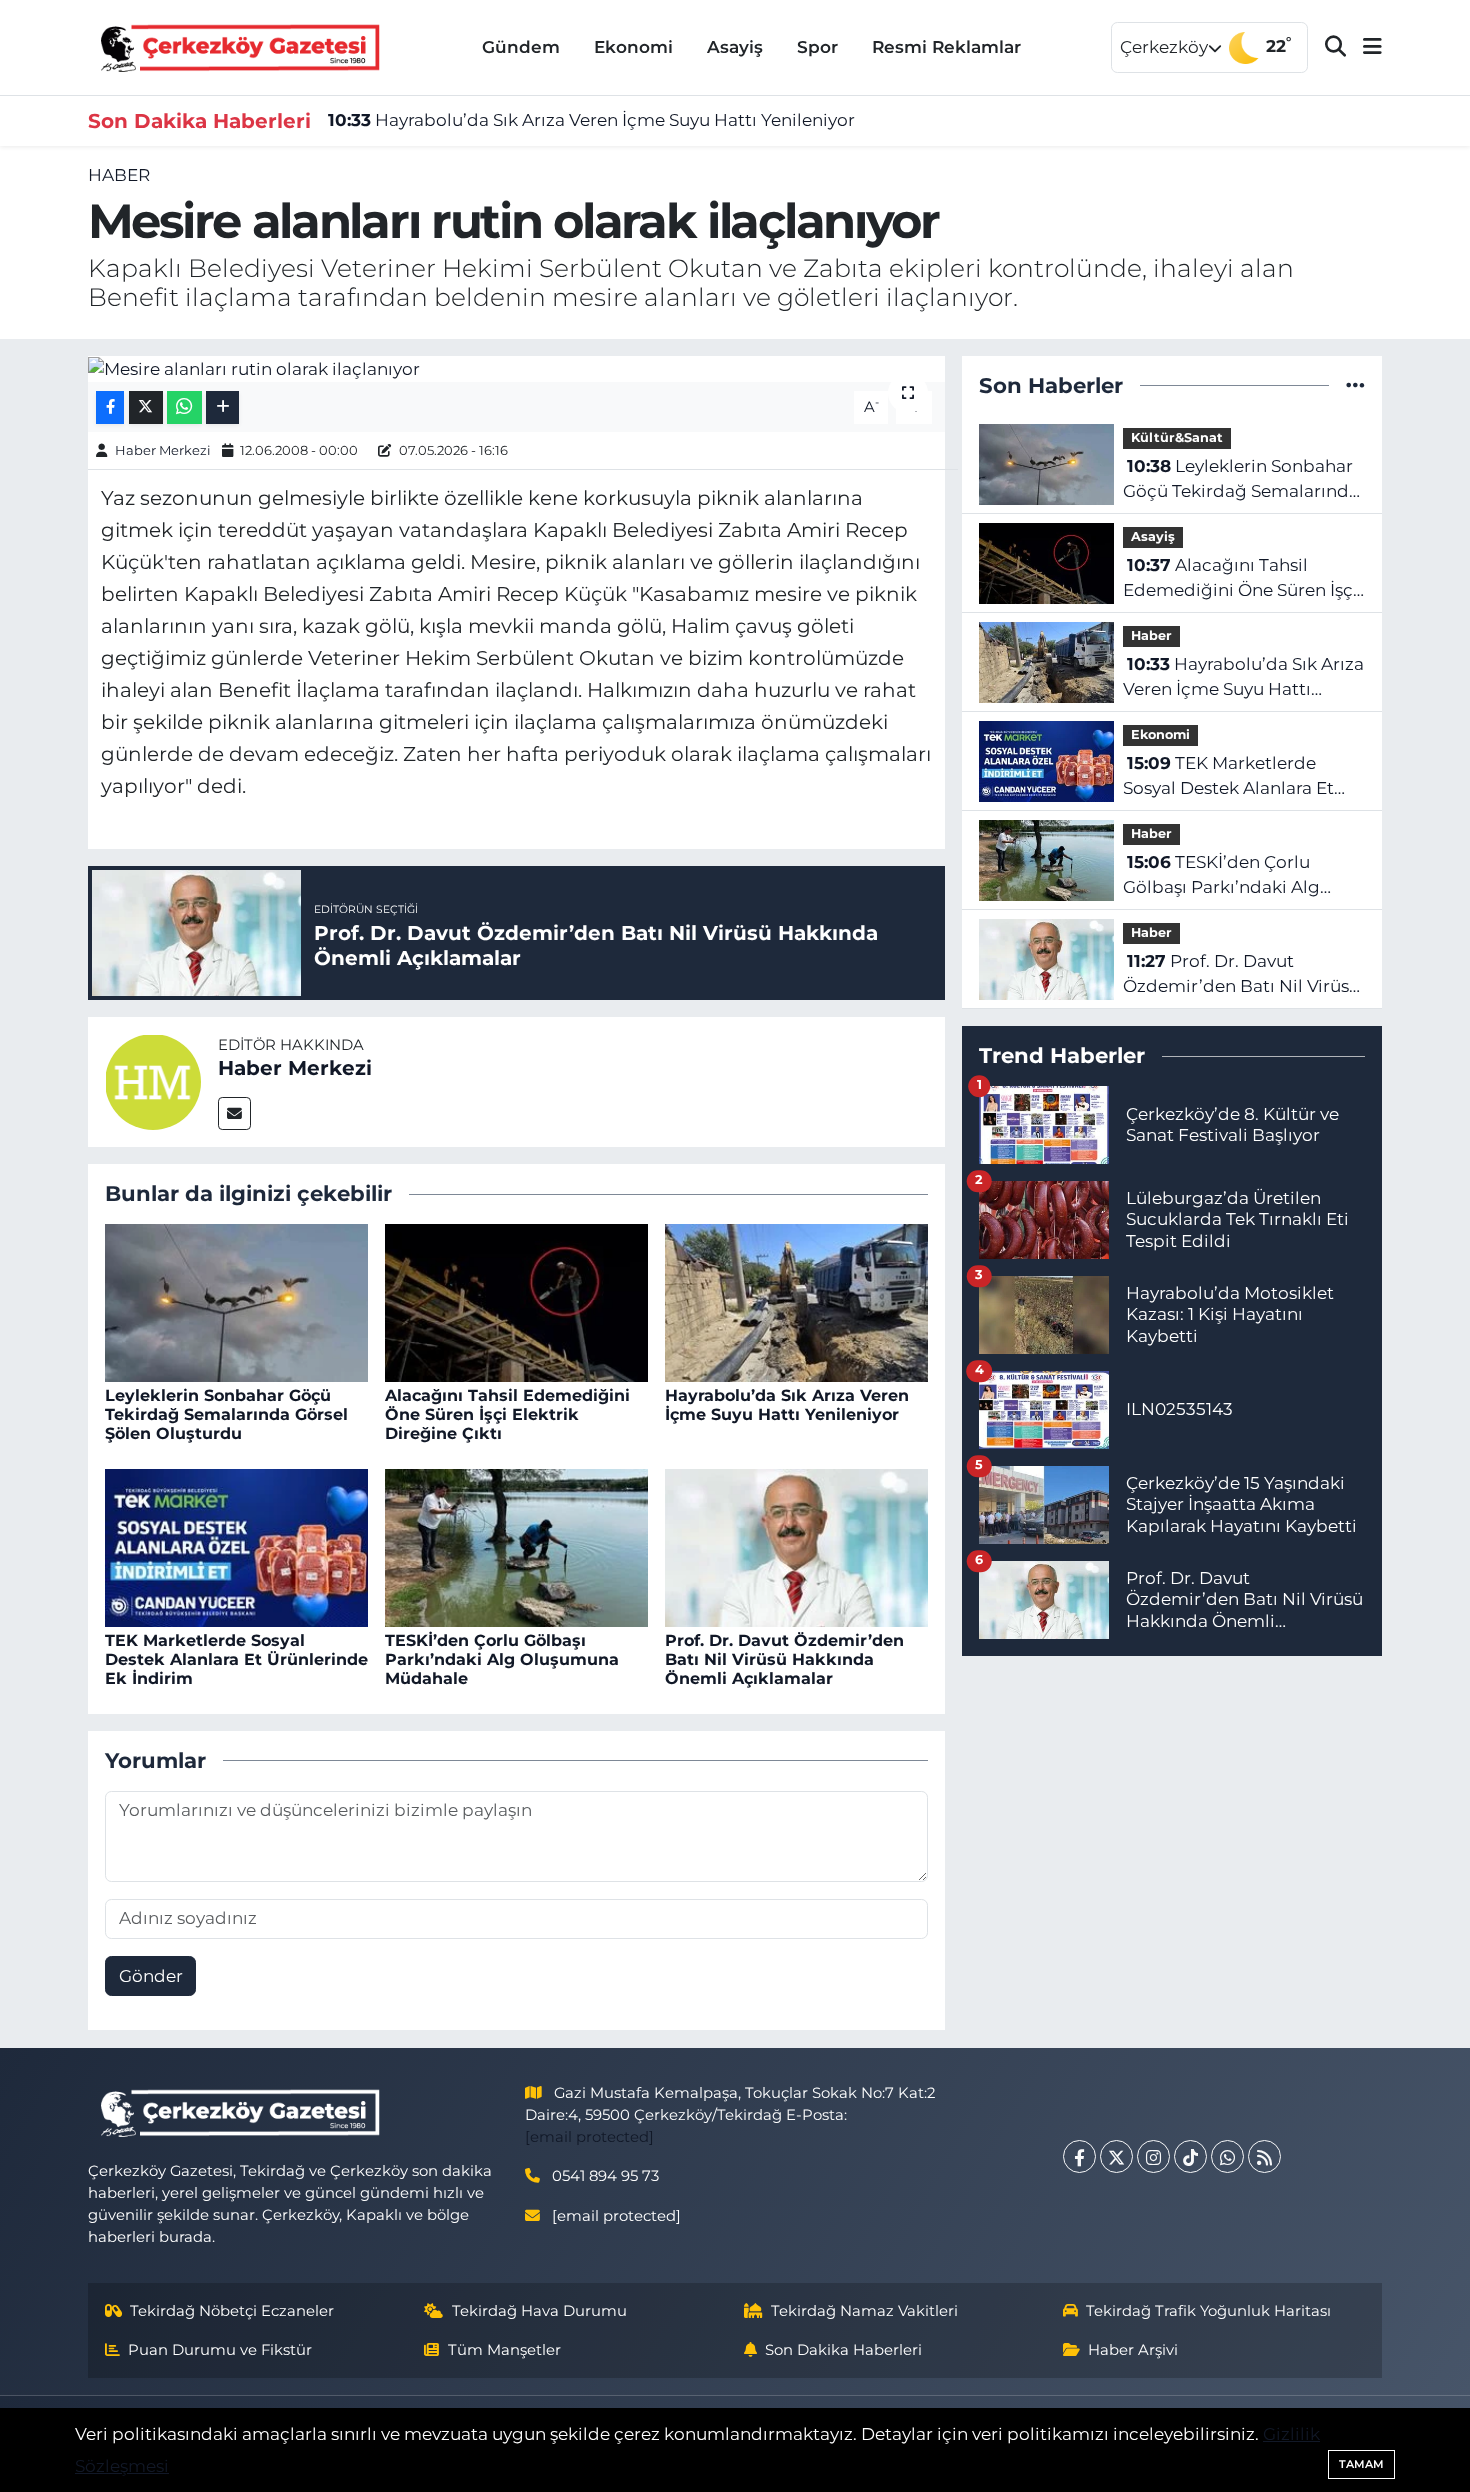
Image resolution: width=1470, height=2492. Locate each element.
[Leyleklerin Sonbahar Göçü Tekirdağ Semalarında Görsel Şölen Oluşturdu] (236, 1301)
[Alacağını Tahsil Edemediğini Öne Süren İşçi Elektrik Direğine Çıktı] (516, 1301)
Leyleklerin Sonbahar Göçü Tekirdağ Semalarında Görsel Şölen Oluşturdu (226, 1414)
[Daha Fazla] (222, 407)
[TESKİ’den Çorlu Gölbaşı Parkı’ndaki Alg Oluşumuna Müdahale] (516, 1546)
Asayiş (735, 47)
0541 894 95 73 (605, 2176)
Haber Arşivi (1133, 2350)
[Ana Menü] (1364, 47)
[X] (1116, 2156)
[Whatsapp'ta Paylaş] (184, 407)
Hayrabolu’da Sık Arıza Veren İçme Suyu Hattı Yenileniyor (591, 120)
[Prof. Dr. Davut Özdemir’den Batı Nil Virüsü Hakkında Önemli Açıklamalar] (796, 1546)
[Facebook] (1079, 2156)
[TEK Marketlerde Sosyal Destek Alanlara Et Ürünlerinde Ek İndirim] (236, 1546)
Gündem (521, 47)
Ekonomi (633, 47)
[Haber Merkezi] (153, 1080)
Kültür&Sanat (1177, 437)
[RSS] (1264, 2156)
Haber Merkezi (163, 450)
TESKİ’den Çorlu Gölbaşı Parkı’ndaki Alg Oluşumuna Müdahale (502, 1659)
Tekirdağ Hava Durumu (539, 2311)
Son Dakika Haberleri (843, 2350)
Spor (817, 47)
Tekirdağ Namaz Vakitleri (864, 2311)
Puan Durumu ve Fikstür (220, 2350)
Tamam (1361, 2464)
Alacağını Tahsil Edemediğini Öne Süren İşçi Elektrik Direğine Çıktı (507, 1414)
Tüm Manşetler (504, 2350)
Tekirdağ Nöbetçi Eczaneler (232, 2311)
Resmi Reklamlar (946, 47)
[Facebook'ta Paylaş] (110, 407)
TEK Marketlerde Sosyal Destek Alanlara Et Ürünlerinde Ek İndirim (236, 1659)
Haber (119, 175)
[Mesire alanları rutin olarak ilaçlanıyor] (516, 369)
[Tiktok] (1190, 2156)
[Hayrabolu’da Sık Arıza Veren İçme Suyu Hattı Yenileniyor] (796, 1301)
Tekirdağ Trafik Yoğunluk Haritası (1208, 2311)
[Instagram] (1153, 2156)
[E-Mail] (234, 1113)
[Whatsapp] (1227, 2156)
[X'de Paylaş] (146, 407)
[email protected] (589, 2137)
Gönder (151, 1976)
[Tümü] (1355, 385)
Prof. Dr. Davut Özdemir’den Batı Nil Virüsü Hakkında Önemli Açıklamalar (784, 1659)
